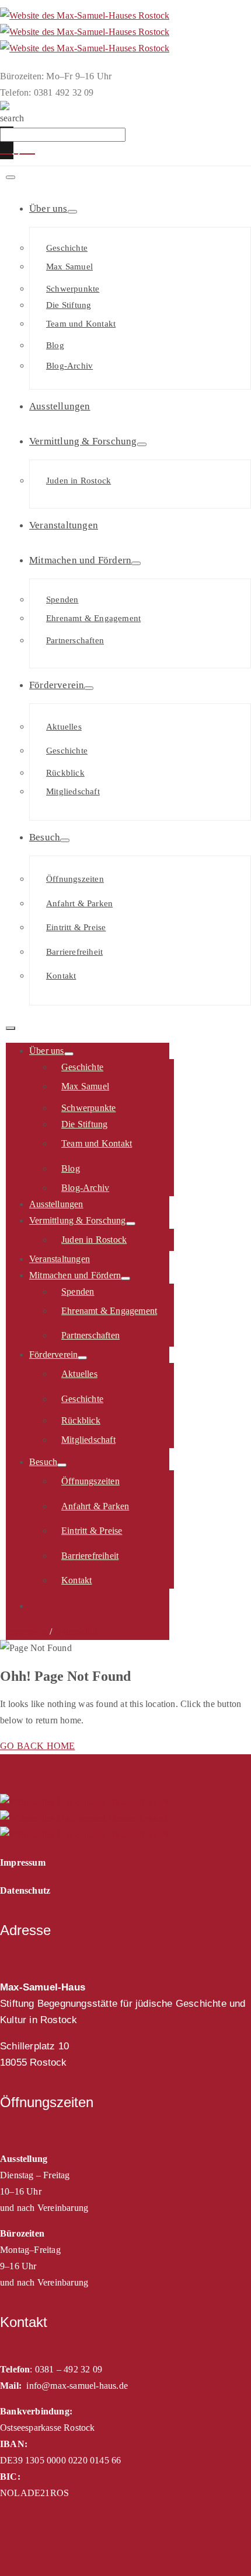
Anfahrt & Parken (79, 903)
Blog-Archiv (69, 366)
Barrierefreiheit (74, 952)
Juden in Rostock (79, 481)
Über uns (48, 208)
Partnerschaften (75, 640)
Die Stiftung (69, 305)
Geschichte (67, 248)
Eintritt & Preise (76, 927)
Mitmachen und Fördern (80, 560)
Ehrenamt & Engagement (93, 618)
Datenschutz (78, 1632)
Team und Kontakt (81, 324)
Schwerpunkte (73, 289)
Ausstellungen (60, 406)
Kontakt (61, 976)
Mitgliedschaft (73, 791)
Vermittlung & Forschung (83, 441)
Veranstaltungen (64, 525)
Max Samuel (69, 267)
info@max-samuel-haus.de (77, 2386)
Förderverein (57, 685)
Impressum (27, 1632)
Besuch (45, 837)
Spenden (62, 600)
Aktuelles (64, 727)
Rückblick (65, 773)
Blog (55, 345)
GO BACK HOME (37, 1746)
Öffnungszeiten (75, 879)
